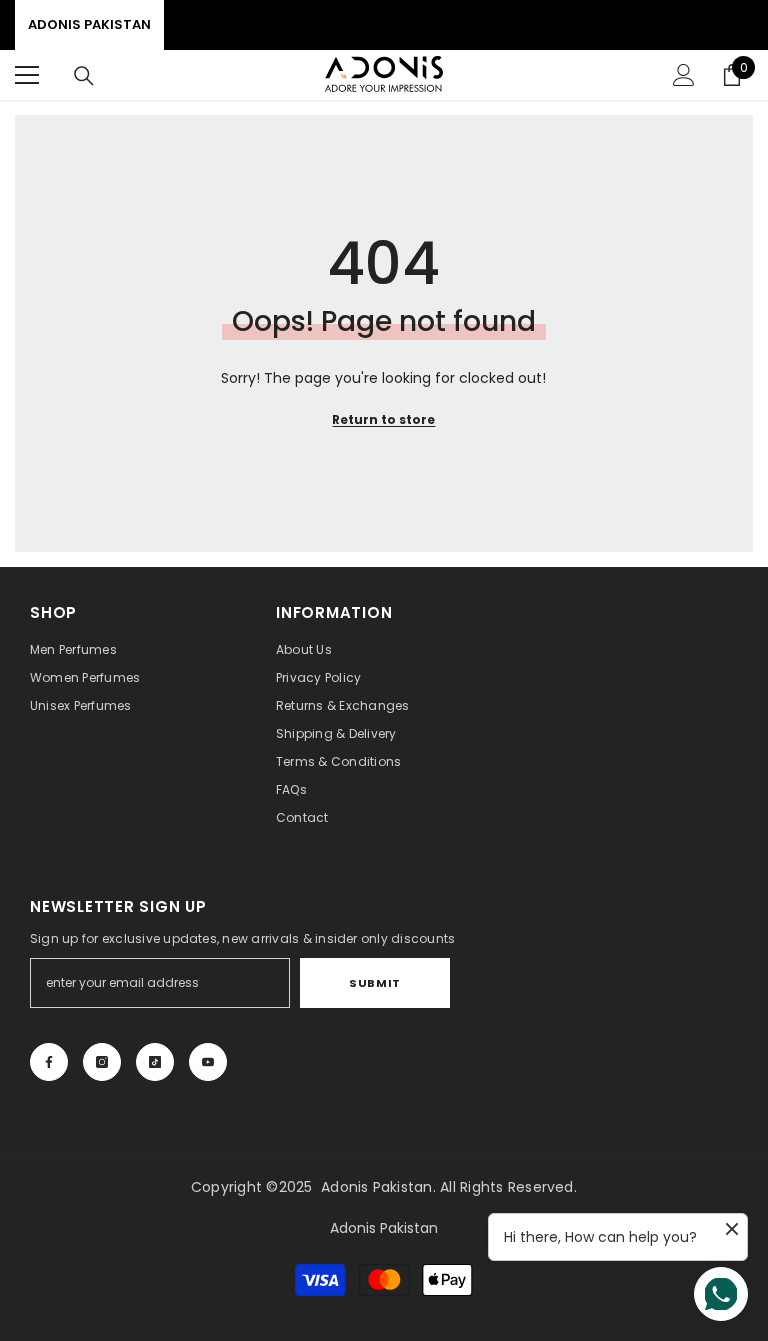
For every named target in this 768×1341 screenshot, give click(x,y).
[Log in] (684, 75)
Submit (374, 983)
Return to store (383, 419)
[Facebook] (49, 1062)
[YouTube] (208, 1062)
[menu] (27, 75)
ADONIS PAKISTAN (89, 24)
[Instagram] (102, 1062)
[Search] (84, 76)
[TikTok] (155, 1062)
